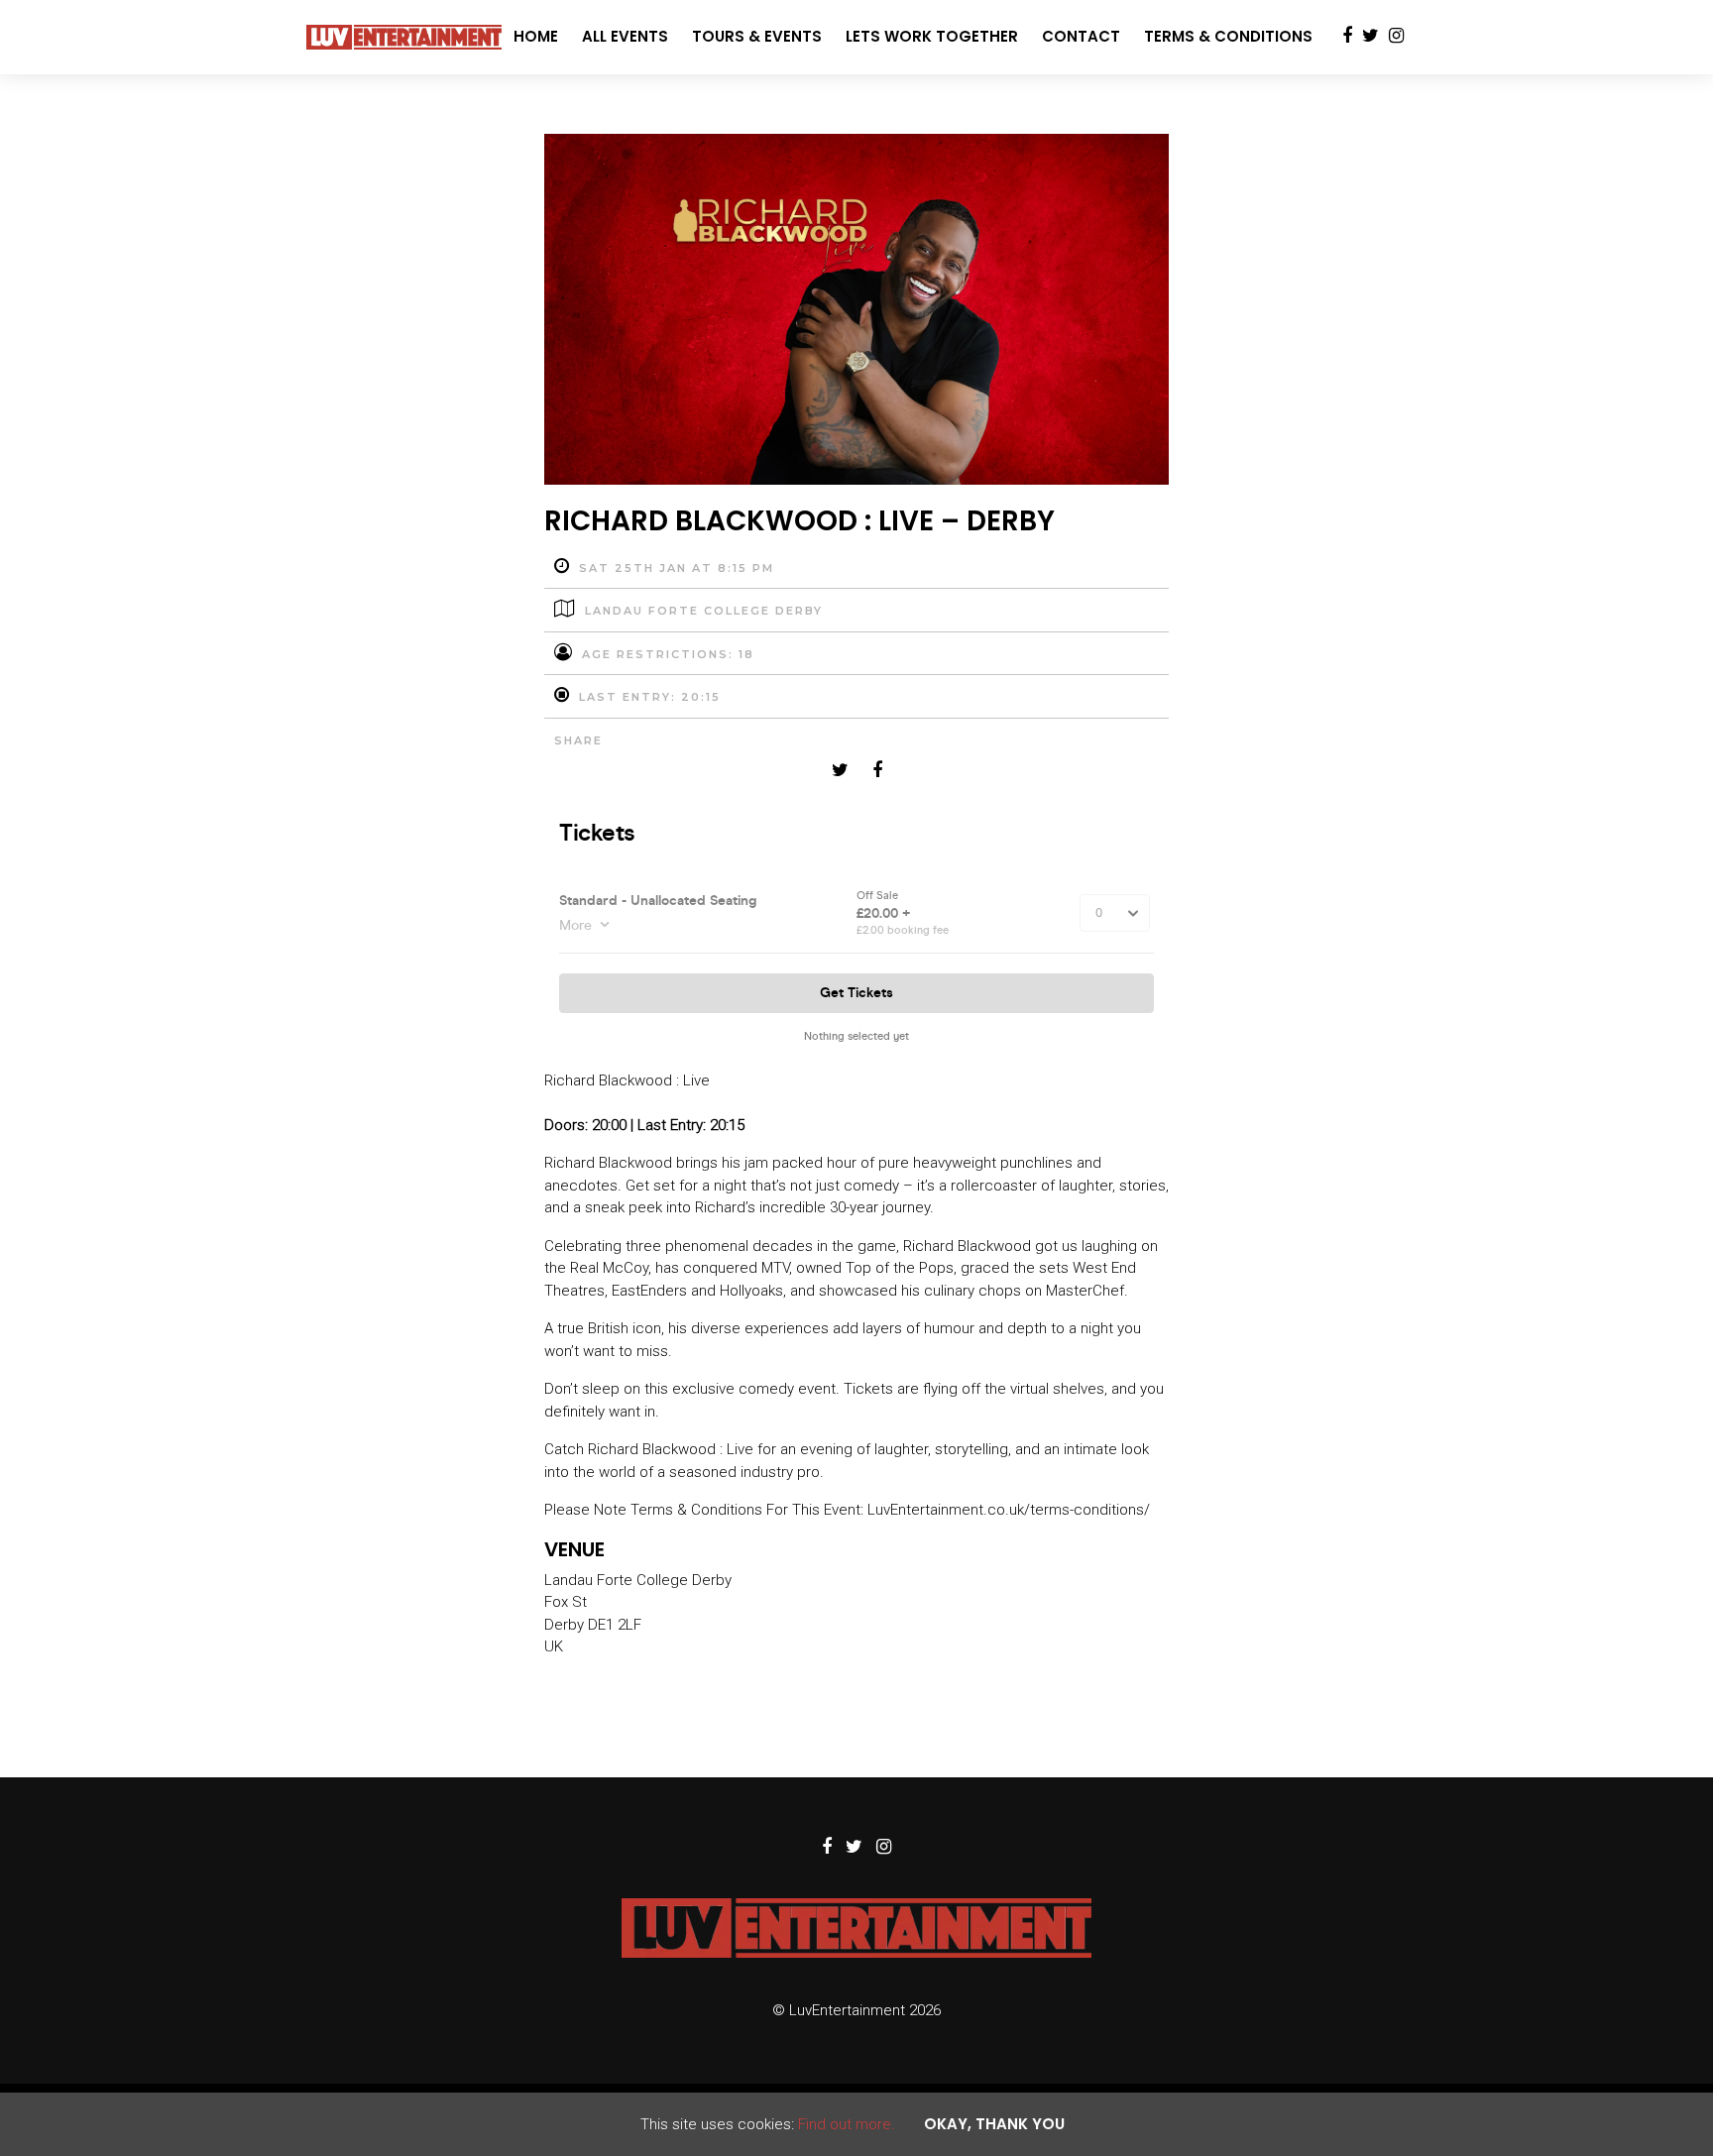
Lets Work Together (932, 36)
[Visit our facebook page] (1347, 37)
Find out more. (847, 2124)
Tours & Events (757, 36)
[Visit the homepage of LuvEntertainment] (404, 37)
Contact (1081, 36)
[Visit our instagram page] (1396, 37)
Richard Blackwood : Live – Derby (799, 521)
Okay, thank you (994, 2124)
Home (536, 36)
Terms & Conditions (1228, 36)
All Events (625, 36)
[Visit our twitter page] (1370, 37)
